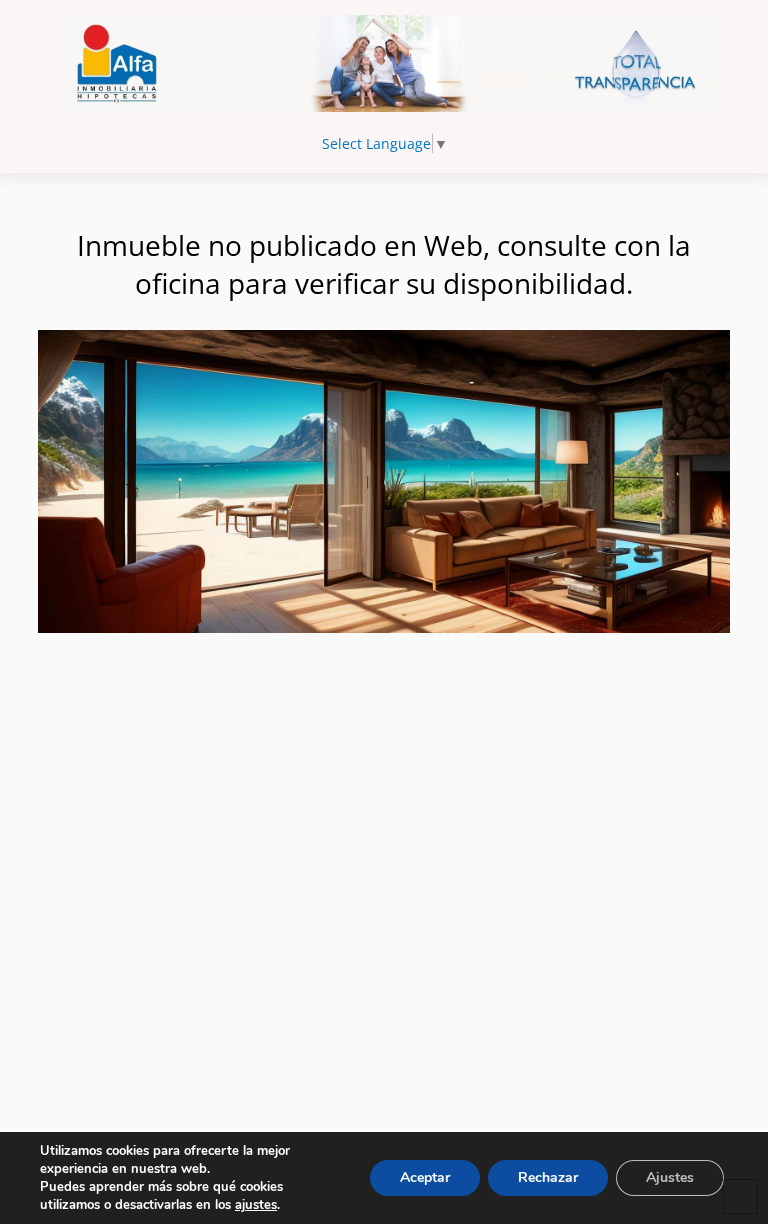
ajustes (256, 1205)
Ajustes (670, 1177)
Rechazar (548, 1177)
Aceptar (425, 1177)
